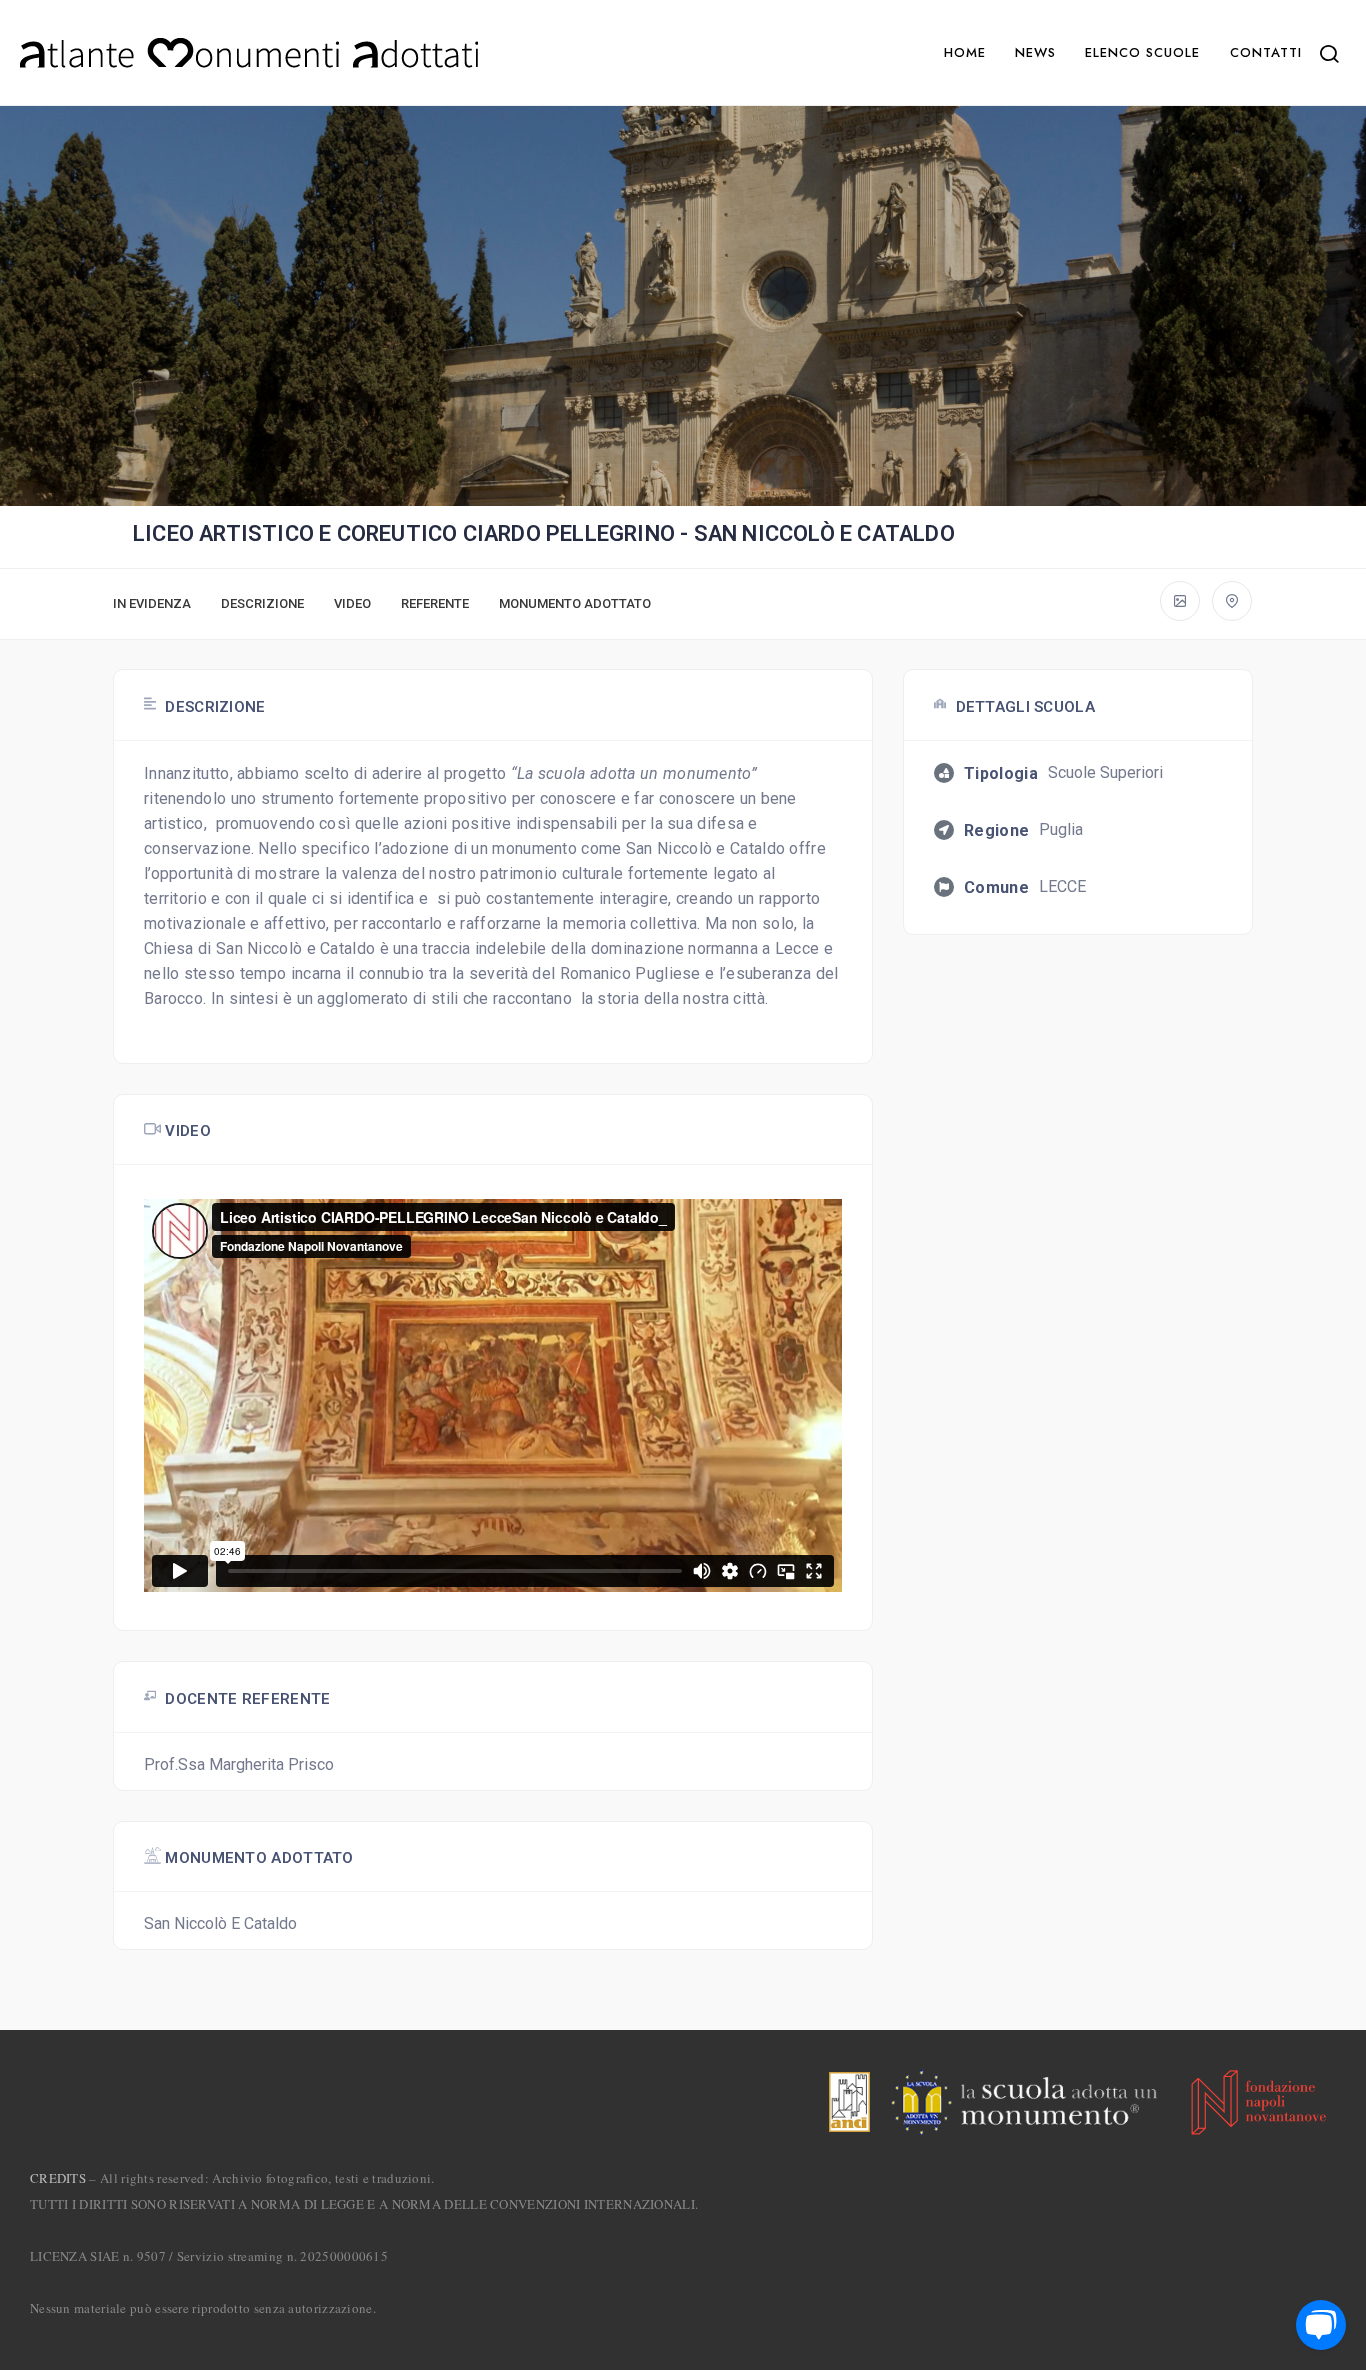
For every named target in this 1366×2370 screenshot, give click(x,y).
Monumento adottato (575, 603)
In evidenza (152, 603)
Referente (435, 603)
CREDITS (58, 2178)
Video (352, 603)
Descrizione (262, 603)
